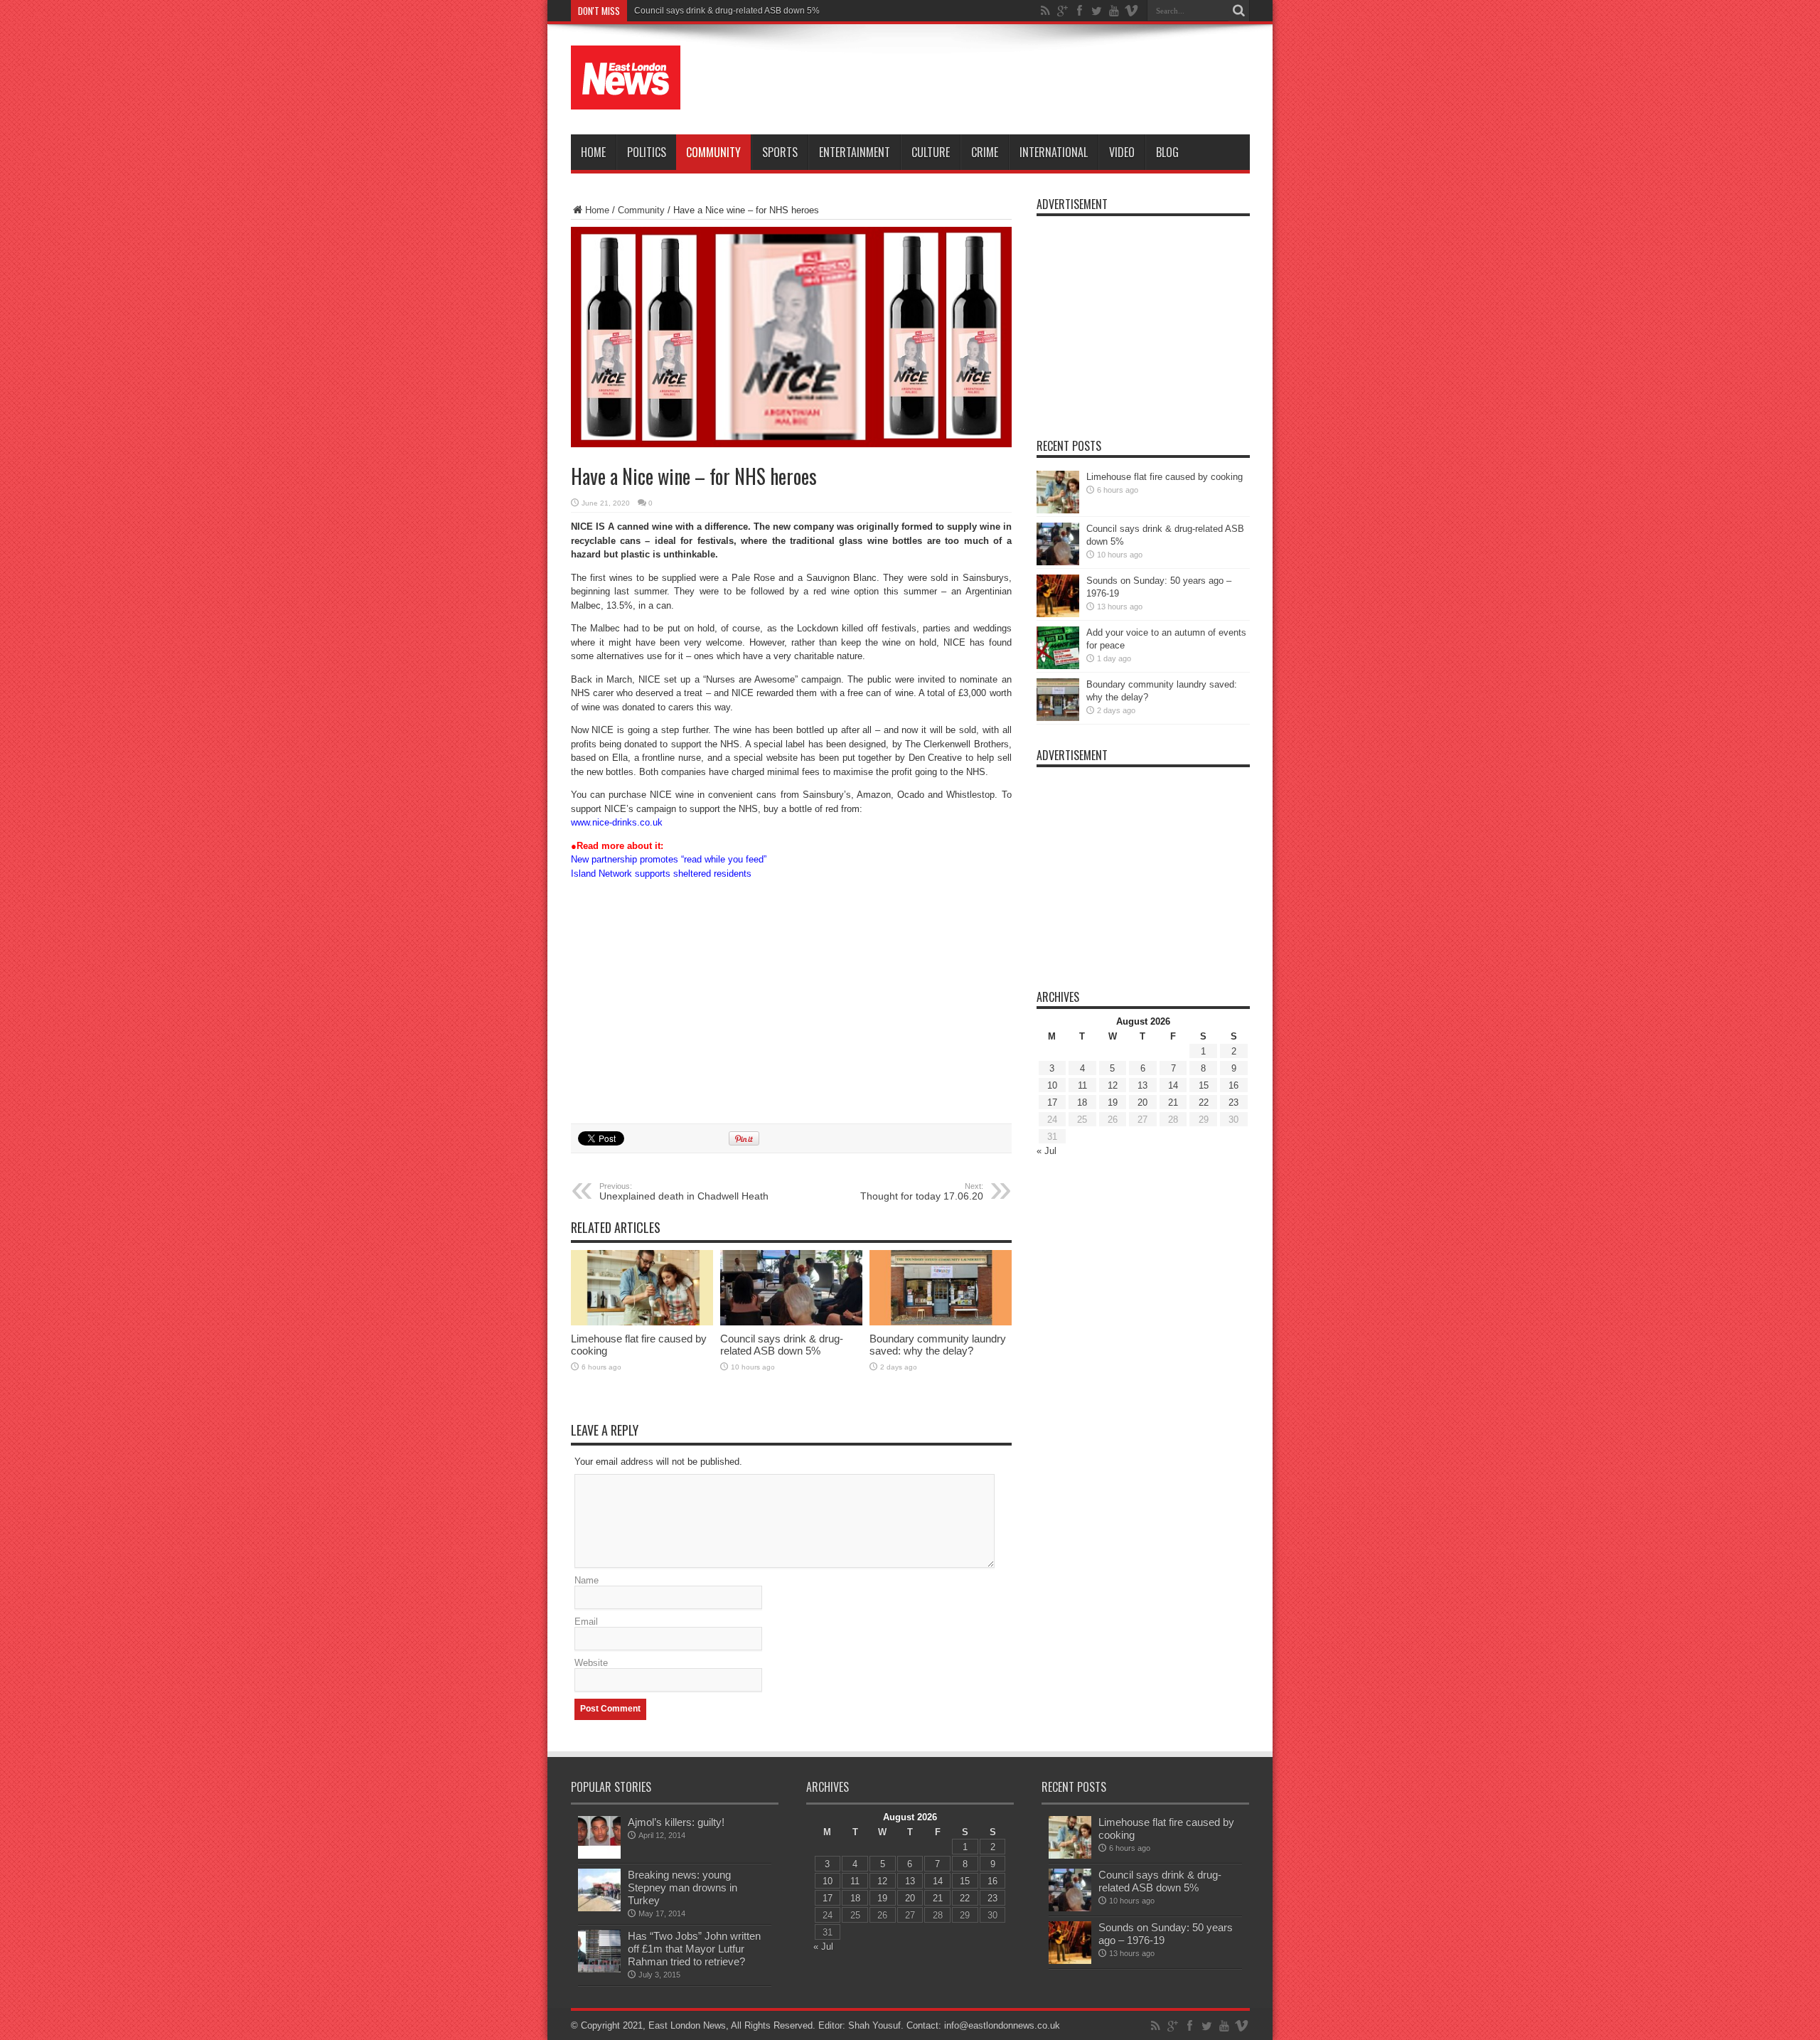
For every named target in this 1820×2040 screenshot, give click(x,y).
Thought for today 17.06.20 (922, 1192)
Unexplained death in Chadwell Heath (684, 1192)
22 (1204, 1102)
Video (1122, 152)
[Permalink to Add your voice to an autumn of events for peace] (1058, 666)
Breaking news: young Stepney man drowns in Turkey (682, 1887)
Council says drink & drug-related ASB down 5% (727, 11)
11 (1082, 1085)
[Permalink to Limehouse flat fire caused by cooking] (642, 1322)
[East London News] (626, 99)
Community (713, 152)
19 (1113, 1102)
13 (1142, 1085)
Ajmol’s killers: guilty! (676, 1822)
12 (1113, 1085)
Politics (647, 152)
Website (591, 1663)
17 (1052, 1102)
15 (1204, 1085)
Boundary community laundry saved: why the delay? (938, 1345)
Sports (780, 152)
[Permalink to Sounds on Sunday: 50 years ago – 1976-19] (1058, 614)
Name (587, 1580)
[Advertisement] (991, 80)
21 (1173, 1102)
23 (1233, 1102)
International (1054, 152)
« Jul (1046, 1151)
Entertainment (855, 152)
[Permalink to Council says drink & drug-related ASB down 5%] (791, 1322)
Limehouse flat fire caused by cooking (1165, 477)
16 (1233, 1085)
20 (1142, 1102)
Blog (1167, 152)
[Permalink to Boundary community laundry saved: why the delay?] (941, 1322)
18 (1082, 1102)
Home (593, 152)
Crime (985, 152)
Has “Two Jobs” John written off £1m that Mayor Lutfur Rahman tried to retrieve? (694, 1949)
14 (1173, 1085)
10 (1052, 1085)
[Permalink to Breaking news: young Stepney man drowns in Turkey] (599, 1908)
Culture (931, 152)
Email (586, 1622)
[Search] (1239, 11)
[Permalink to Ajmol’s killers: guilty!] (599, 1855)
